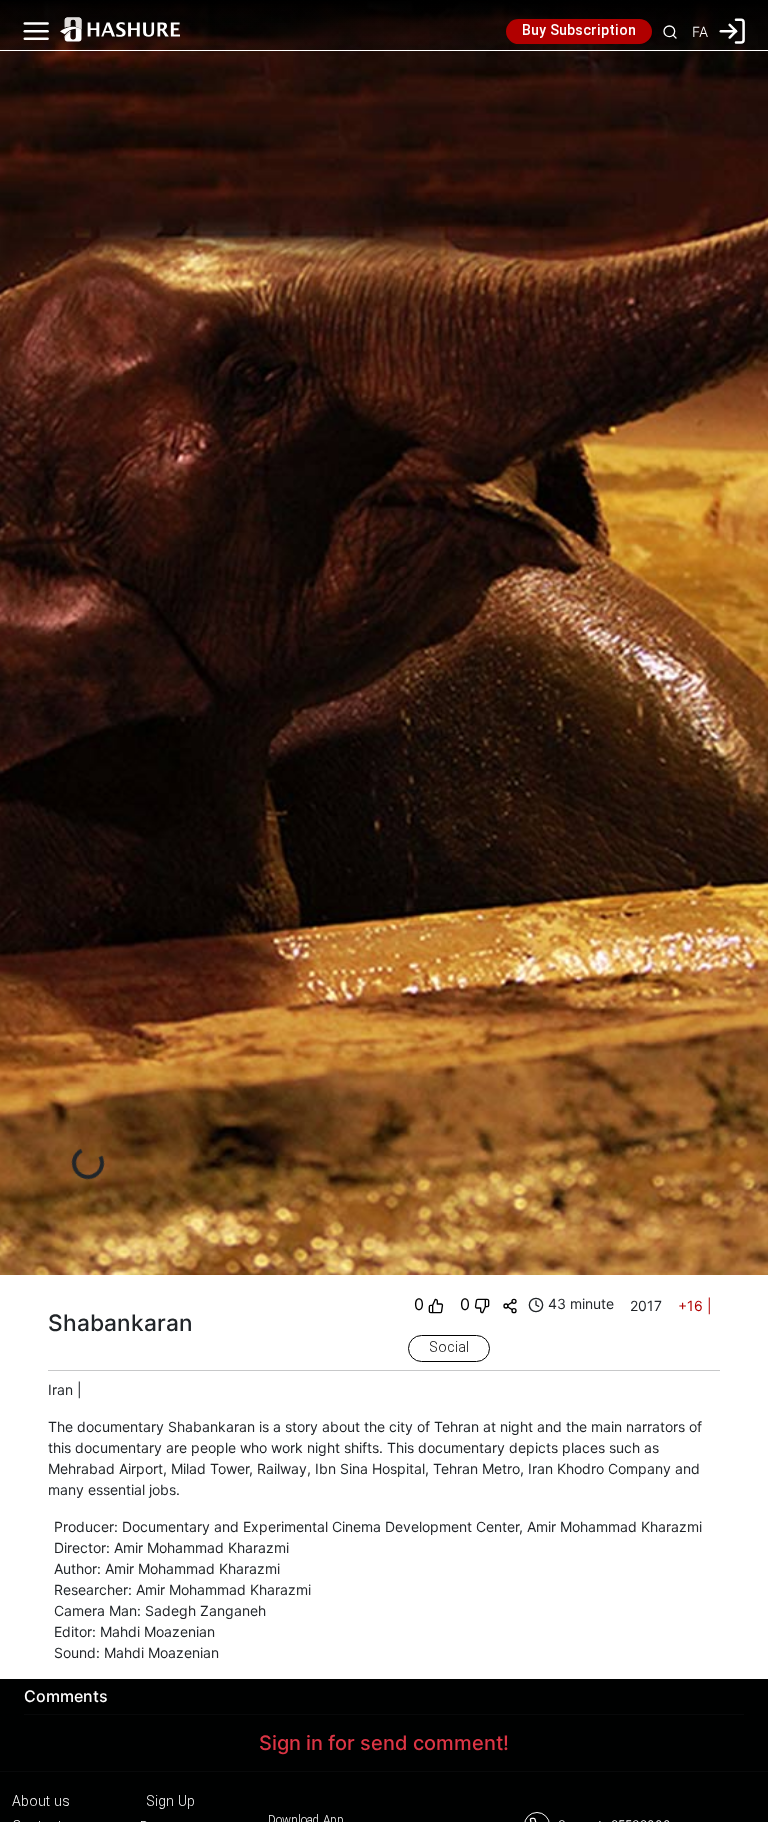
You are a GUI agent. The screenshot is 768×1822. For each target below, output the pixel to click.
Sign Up (170, 1802)
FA (700, 31)
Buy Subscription (579, 31)
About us (41, 1802)
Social (449, 1348)
